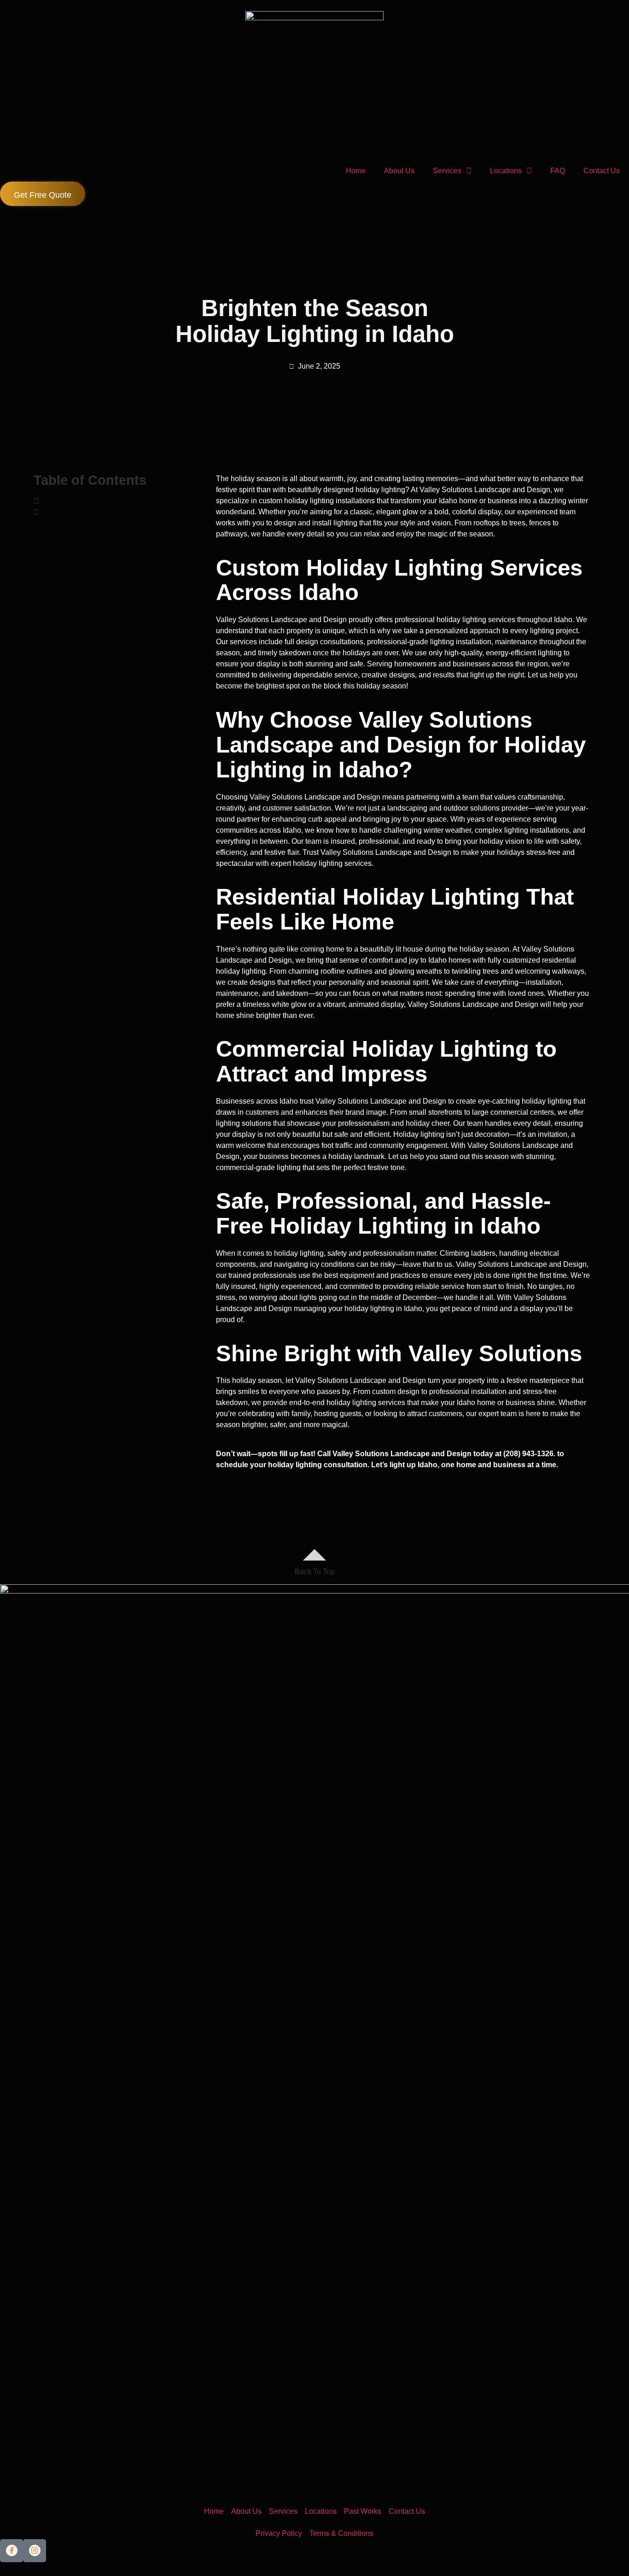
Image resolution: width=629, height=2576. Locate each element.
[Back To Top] (314, 1555)
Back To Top (315, 1572)
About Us (399, 171)
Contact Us (602, 171)
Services (447, 171)
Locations (506, 171)
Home (356, 171)
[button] (113, 501)
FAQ (558, 171)
